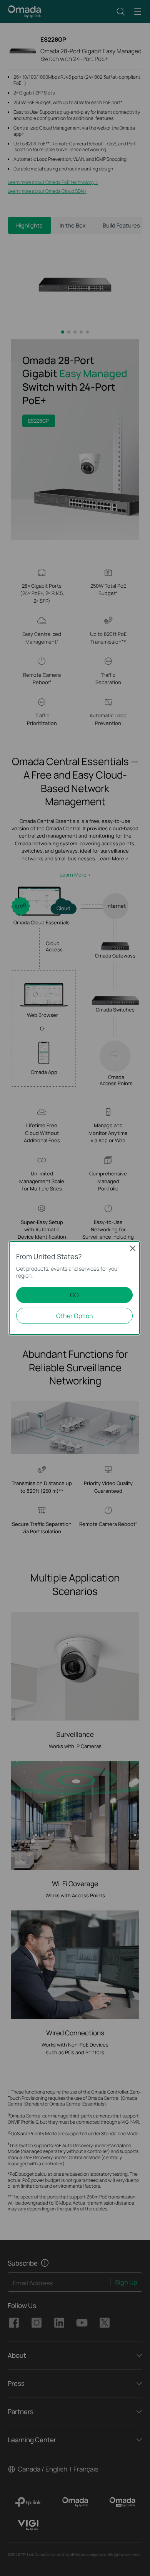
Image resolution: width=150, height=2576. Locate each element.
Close (133, 1248)
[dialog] (75, 1288)
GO (74, 1295)
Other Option (75, 1316)
